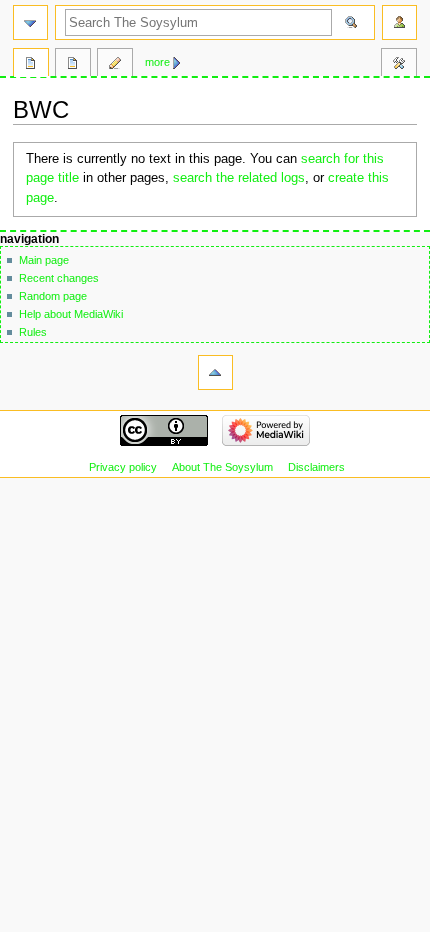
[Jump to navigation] (30, 22)
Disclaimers (316, 467)
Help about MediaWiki (71, 314)
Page (31, 65)
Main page (44, 260)
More (157, 62)
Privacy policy (123, 467)
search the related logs (239, 178)
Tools (399, 65)
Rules (33, 332)
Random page (53, 296)
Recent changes (59, 278)
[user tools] (399, 22)
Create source (115, 65)
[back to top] (215, 372)
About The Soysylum (222, 467)
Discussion (73, 65)
